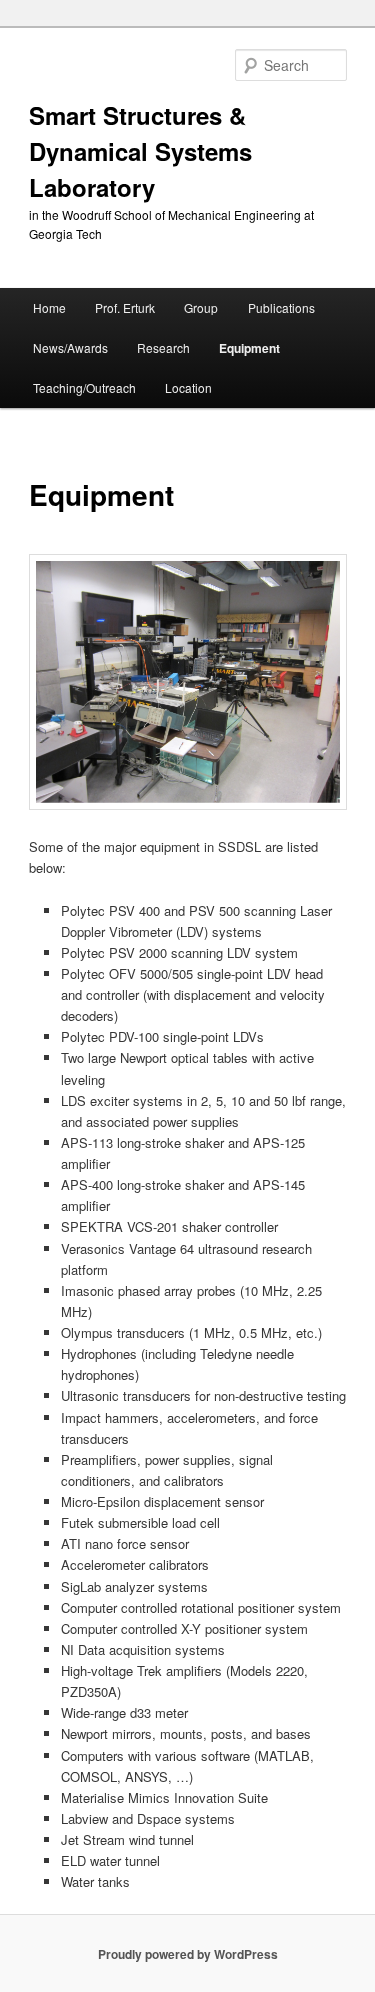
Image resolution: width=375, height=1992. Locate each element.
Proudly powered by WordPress (188, 1954)
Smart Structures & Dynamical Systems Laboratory (140, 151)
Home (49, 307)
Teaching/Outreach (84, 387)
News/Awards (70, 347)
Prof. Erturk (125, 307)
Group (201, 307)
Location (188, 387)
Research (163, 347)
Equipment (249, 348)
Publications (281, 307)
